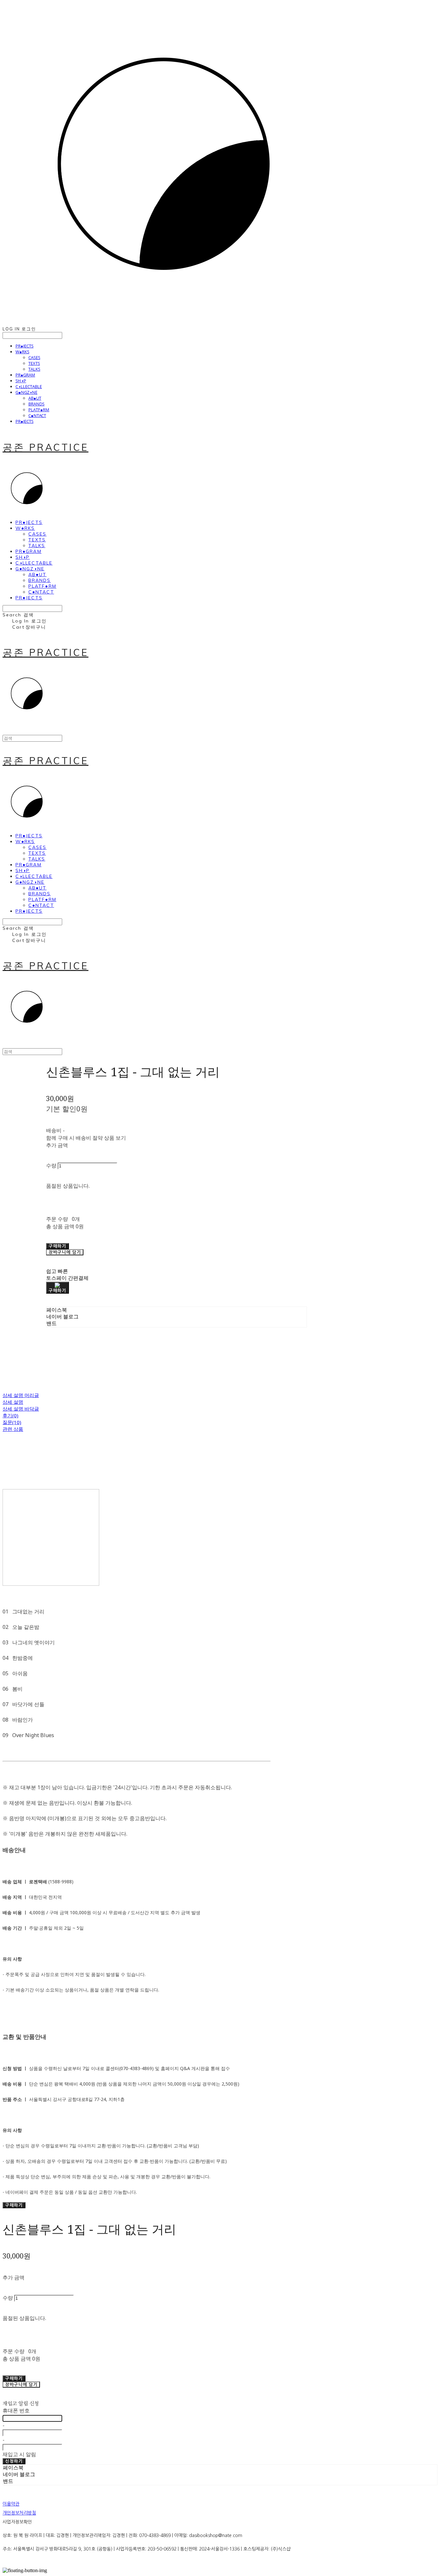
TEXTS (34, 363)
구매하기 (14, 2205)
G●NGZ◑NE (26, 392)
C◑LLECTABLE (29, 386)
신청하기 (14, 2461)
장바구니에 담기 (21, 2385)
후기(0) (10, 1415)
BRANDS (36, 404)
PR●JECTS (24, 346)
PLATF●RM (39, 410)
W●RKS (22, 352)
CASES (34, 357)
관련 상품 (13, 1429)
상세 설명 (13, 1402)
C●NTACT (37, 415)
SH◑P (21, 381)
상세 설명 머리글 (21, 1395)
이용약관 (11, 2504)
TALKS (34, 369)
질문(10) (12, 1422)
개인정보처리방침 (19, 2513)
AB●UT (35, 398)
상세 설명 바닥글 (21, 1409)
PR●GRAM (25, 375)
